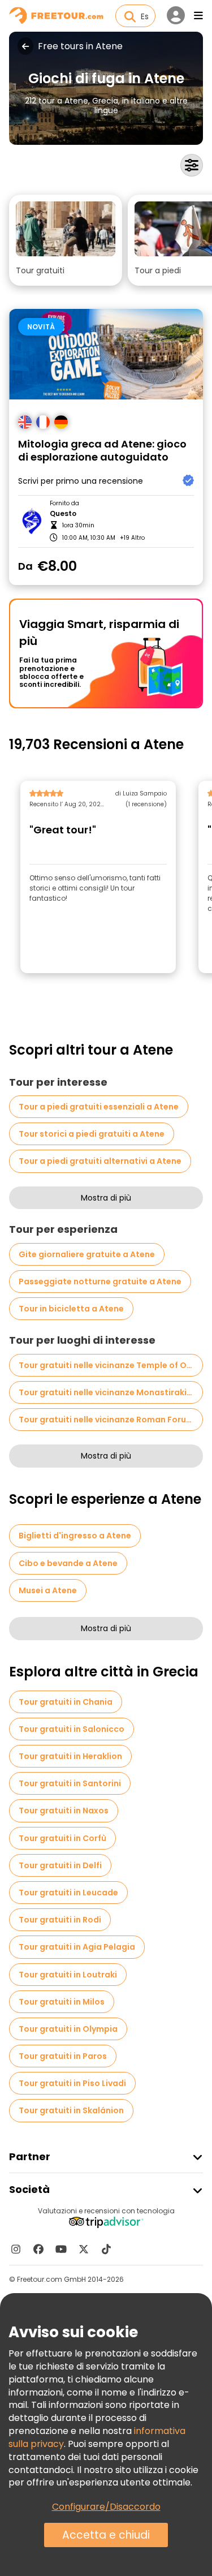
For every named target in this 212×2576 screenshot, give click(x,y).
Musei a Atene (48, 1590)
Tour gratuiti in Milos (62, 2002)
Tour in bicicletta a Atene (71, 1309)
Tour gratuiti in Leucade (68, 1893)
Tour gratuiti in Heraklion (70, 1756)
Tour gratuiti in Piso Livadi (72, 2083)
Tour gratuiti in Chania (66, 1702)
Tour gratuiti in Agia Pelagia (77, 1947)
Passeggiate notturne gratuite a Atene (100, 1281)
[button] (66, 240)
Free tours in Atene (80, 46)
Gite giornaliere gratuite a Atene (87, 1254)
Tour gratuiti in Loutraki (68, 1975)
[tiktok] (106, 2249)
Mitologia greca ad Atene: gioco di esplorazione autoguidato (102, 451)
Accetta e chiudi (106, 2535)
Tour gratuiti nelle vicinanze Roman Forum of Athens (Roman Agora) (111, 1420)
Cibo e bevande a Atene (68, 1563)
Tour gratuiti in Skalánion (71, 2110)
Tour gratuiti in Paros (63, 2056)
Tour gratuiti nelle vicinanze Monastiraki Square (111, 1392)
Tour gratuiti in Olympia (68, 2029)
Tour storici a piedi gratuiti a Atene (92, 1134)
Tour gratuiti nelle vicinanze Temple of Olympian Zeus (111, 1365)
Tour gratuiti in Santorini (70, 1783)
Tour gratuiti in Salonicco (72, 1729)
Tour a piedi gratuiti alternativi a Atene (100, 1161)
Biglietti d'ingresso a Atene (75, 1536)
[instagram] (16, 2249)
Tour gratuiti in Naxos (64, 1810)
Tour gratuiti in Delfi (60, 1865)
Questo (63, 514)
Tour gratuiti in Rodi (60, 1920)
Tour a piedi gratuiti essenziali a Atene (99, 1107)
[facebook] (38, 2249)
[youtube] (61, 2249)
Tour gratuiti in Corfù (62, 1838)
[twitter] (84, 2249)
